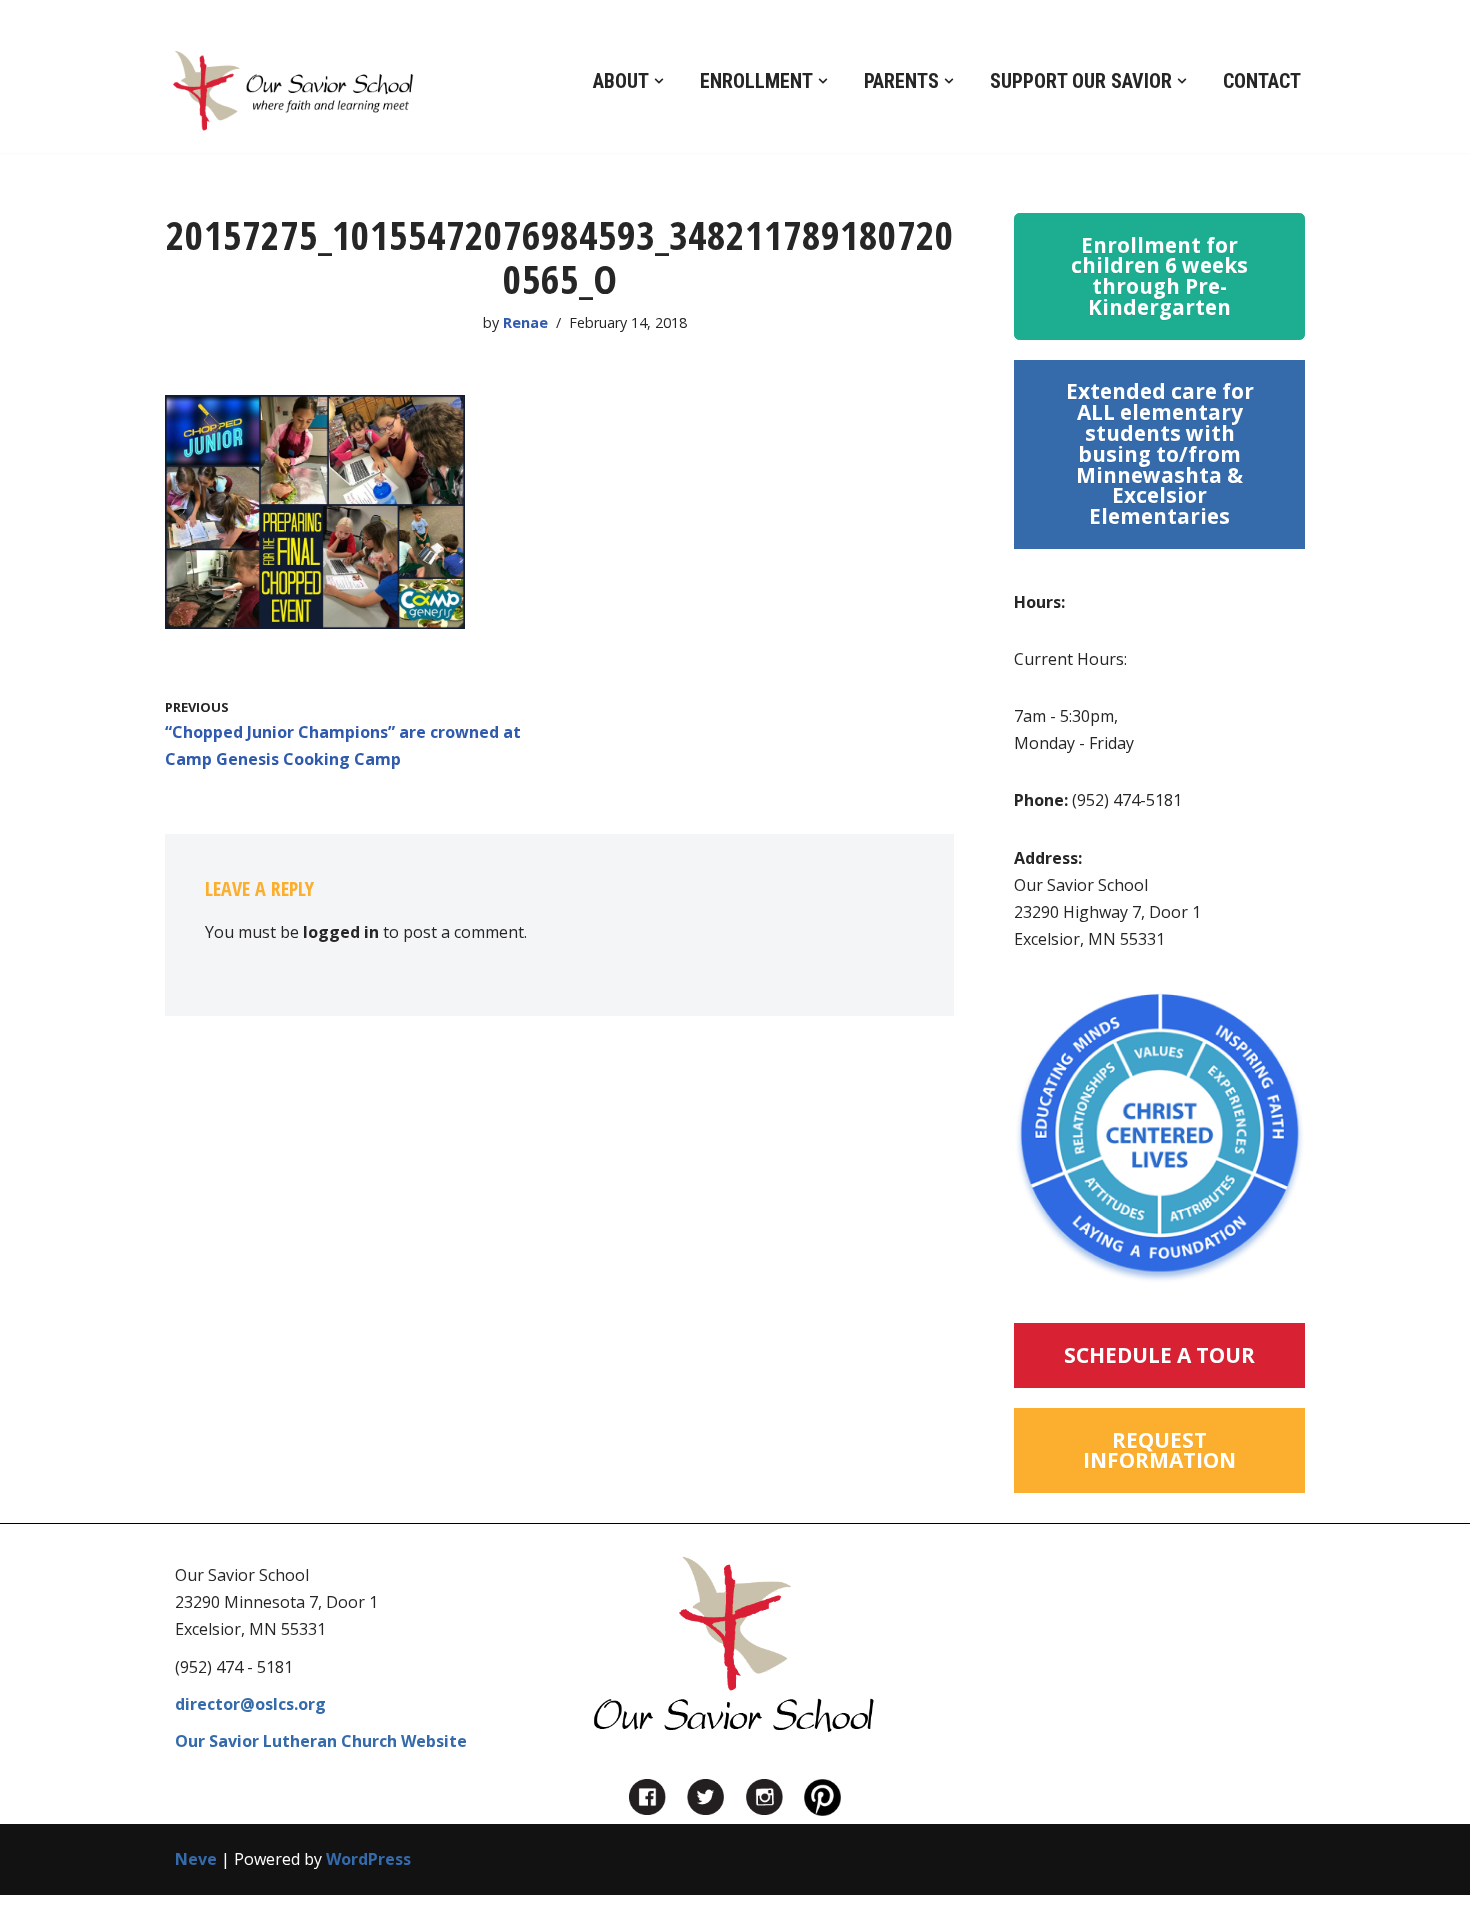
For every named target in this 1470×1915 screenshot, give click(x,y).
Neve (196, 1859)
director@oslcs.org (250, 1704)
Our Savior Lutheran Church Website (321, 1741)
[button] (659, 81)
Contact (1262, 81)
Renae (525, 322)
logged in (341, 932)
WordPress (368, 1859)
